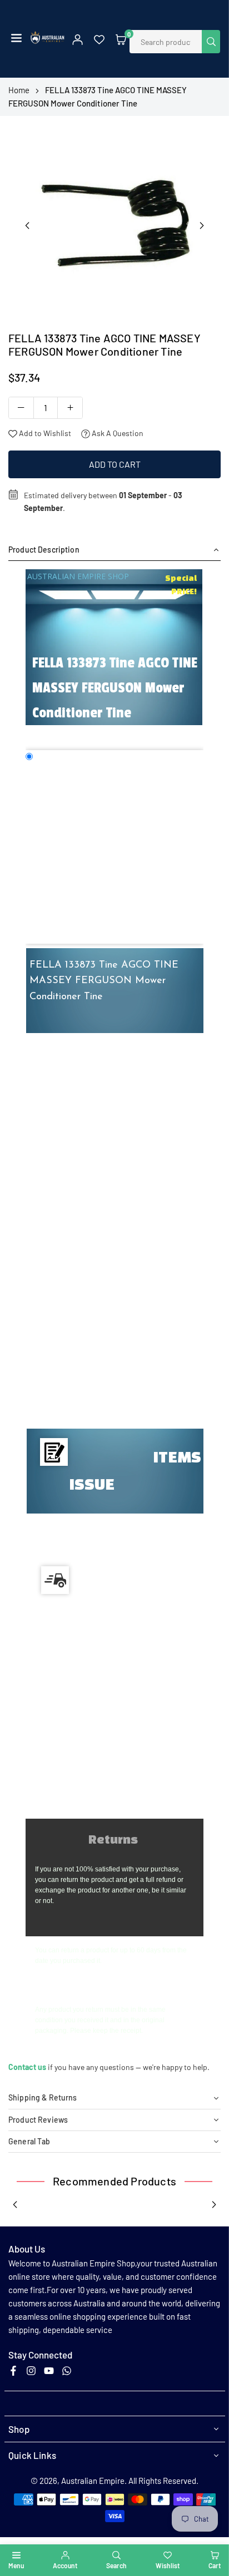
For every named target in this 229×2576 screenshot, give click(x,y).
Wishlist (168, 2565)
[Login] (78, 39)
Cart (215, 2565)
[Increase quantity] (70, 408)
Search (116, 2565)
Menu (16, 2565)
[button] (16, 39)
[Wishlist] (99, 39)
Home (19, 90)
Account (65, 2565)
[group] (114, 222)
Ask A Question (117, 433)
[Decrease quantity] (21, 408)
